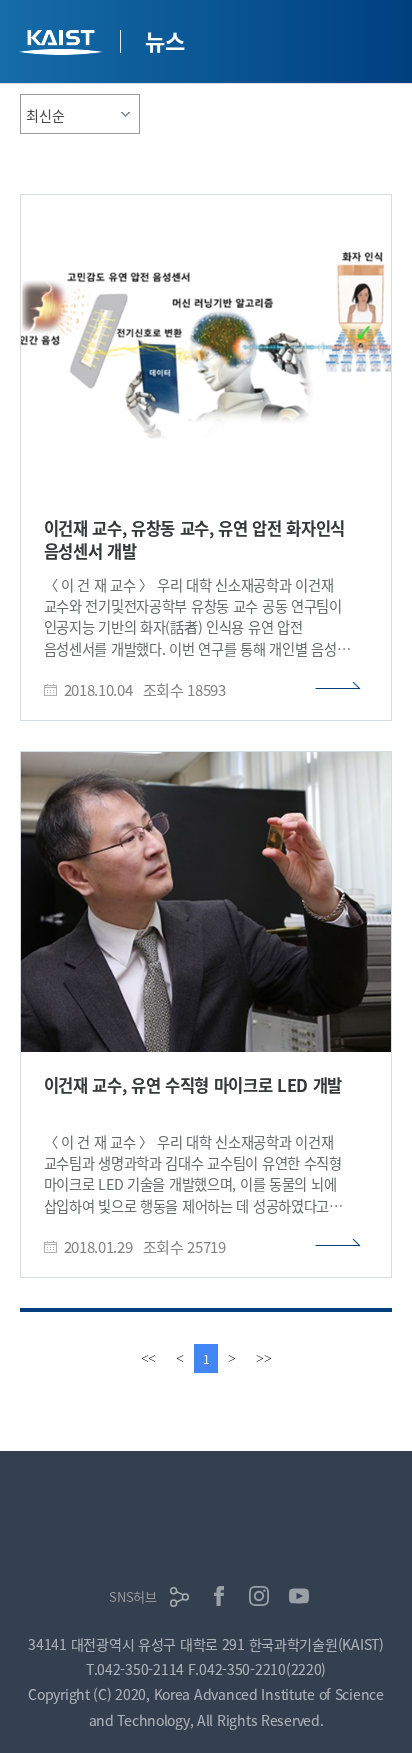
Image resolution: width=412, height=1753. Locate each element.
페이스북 (219, 1596)
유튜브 (299, 1596)
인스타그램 (259, 1596)
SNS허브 (133, 1596)
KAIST (63, 44)
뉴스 (164, 40)
